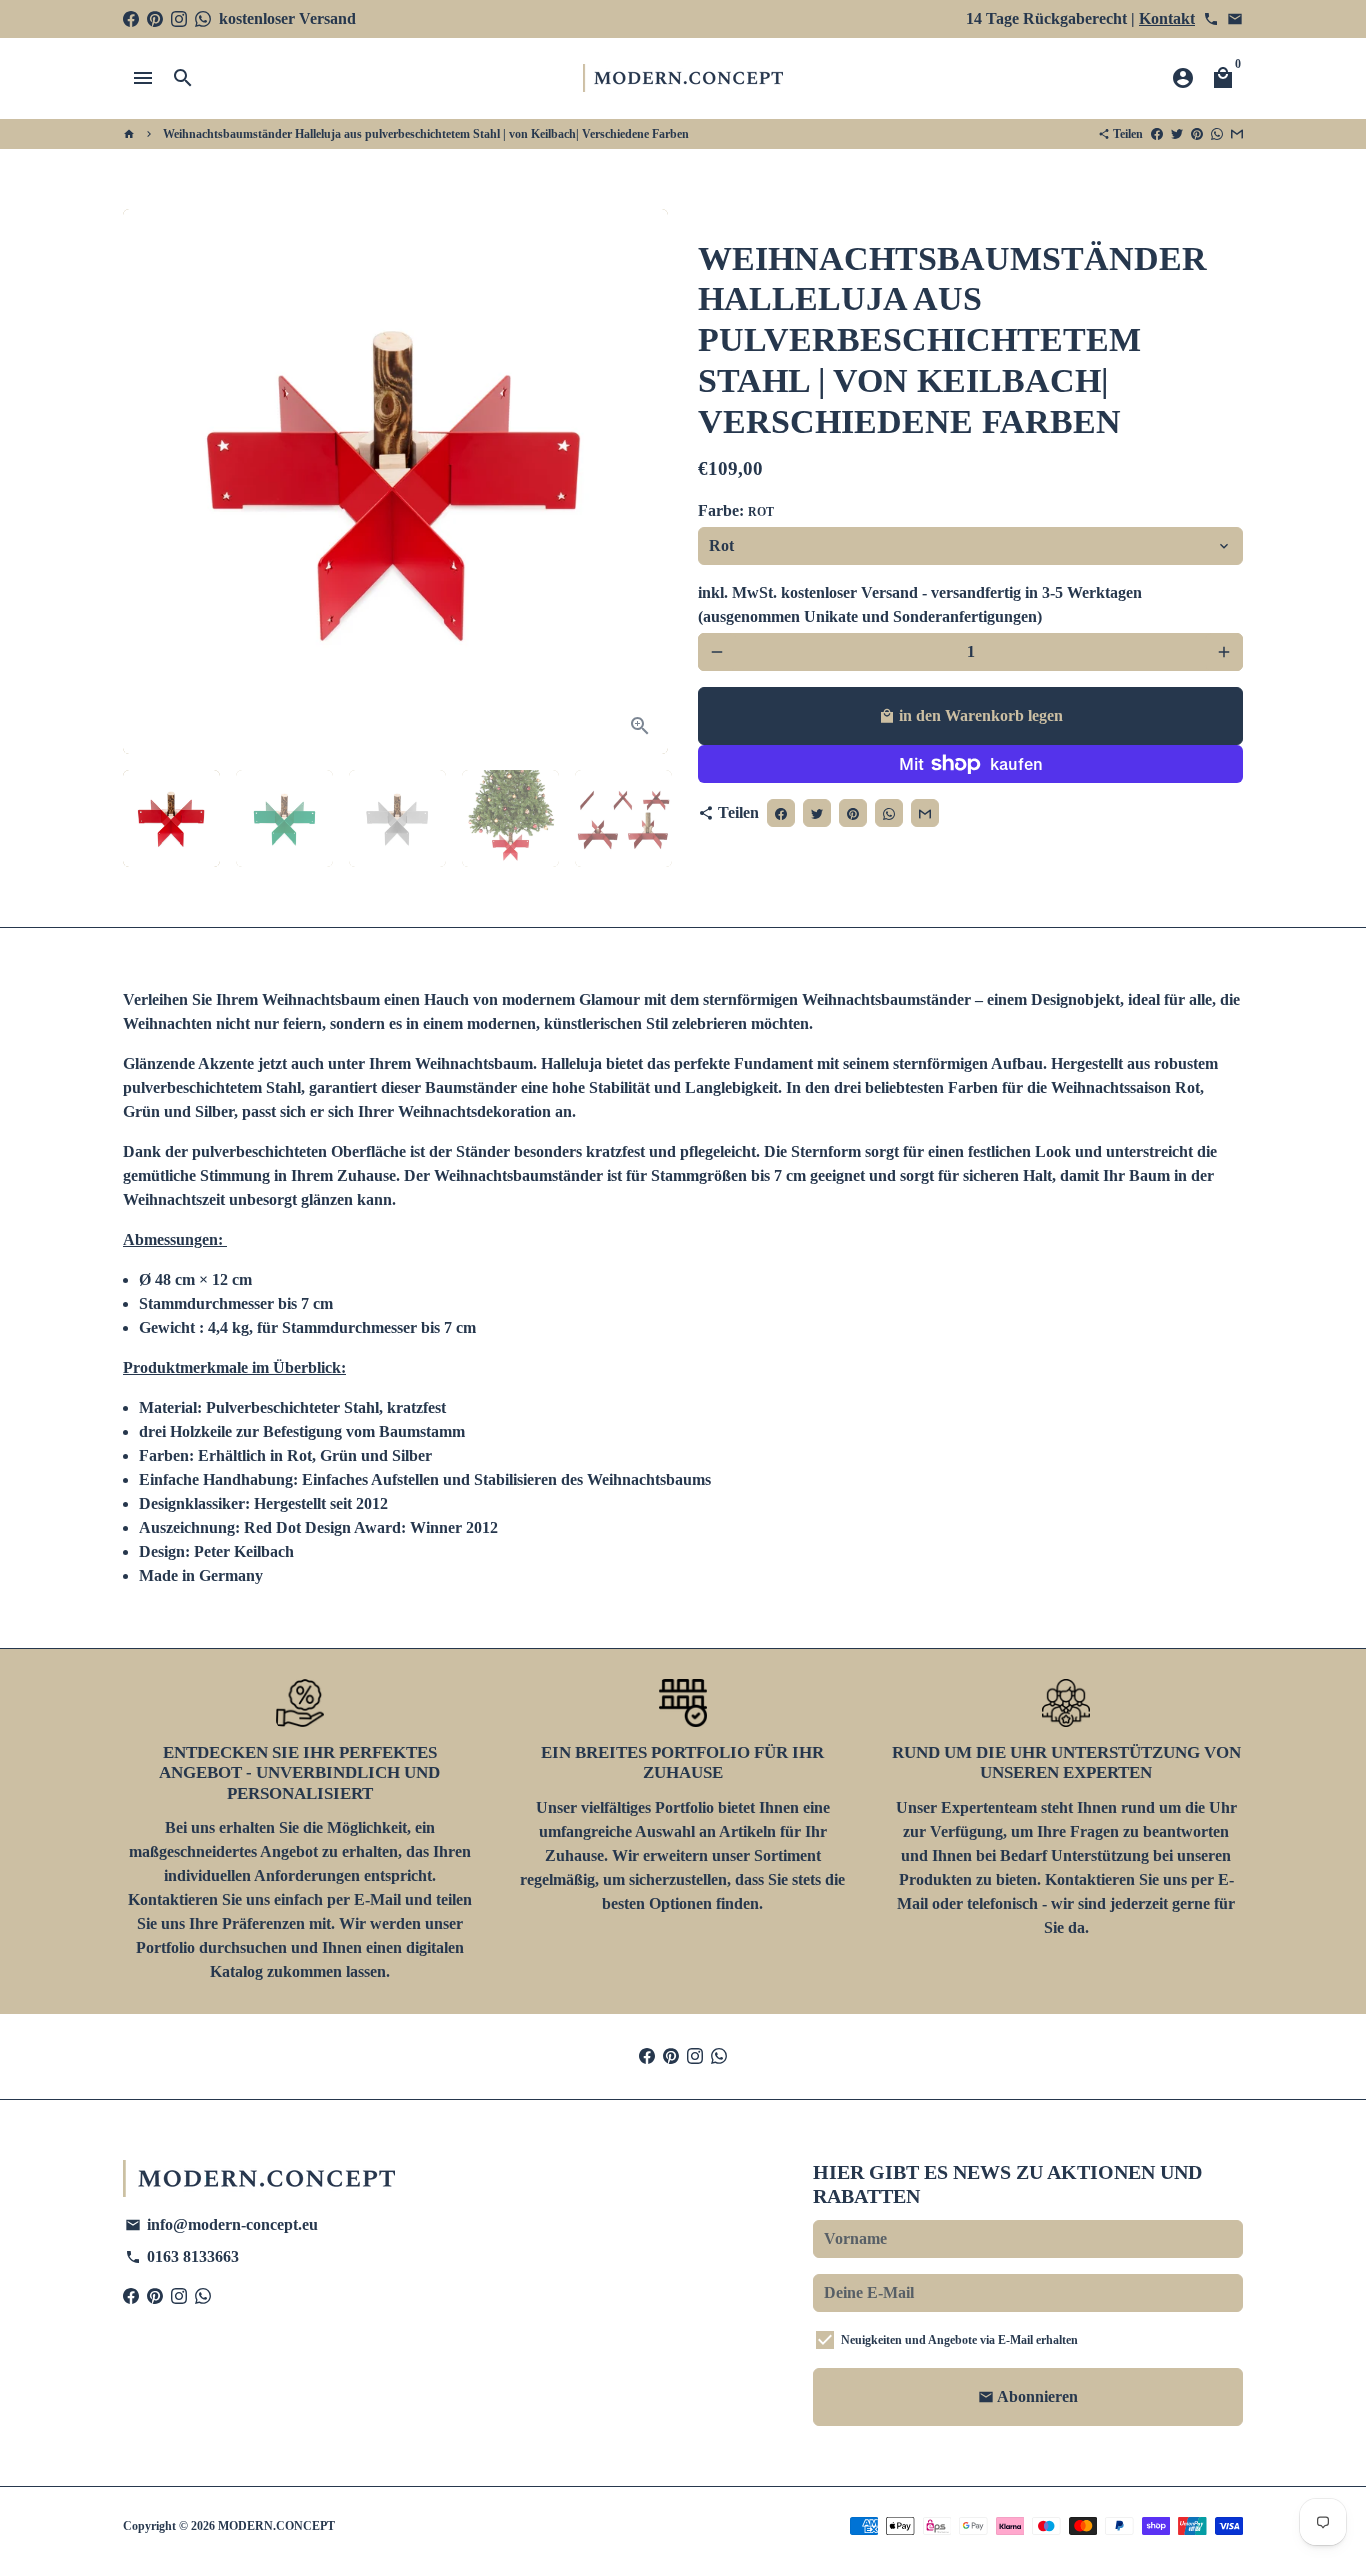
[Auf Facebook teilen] (1157, 134)
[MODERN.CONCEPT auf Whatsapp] (203, 18)
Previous (150, 482)
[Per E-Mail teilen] (1237, 134)
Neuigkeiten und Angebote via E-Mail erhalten (959, 2340)
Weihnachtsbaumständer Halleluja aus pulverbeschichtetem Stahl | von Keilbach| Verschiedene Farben (426, 134)
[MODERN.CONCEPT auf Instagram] (179, 18)
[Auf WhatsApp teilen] (1217, 134)
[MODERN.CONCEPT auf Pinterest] (155, 18)
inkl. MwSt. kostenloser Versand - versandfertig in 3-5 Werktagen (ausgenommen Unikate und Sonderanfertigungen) (920, 604)
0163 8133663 (182, 2256)
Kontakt (1167, 18)
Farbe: (736, 510)
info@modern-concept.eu (221, 2224)
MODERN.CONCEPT (276, 2526)
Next (641, 482)
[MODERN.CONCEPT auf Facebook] (131, 18)
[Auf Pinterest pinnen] (1197, 134)
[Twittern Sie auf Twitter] (1177, 134)
